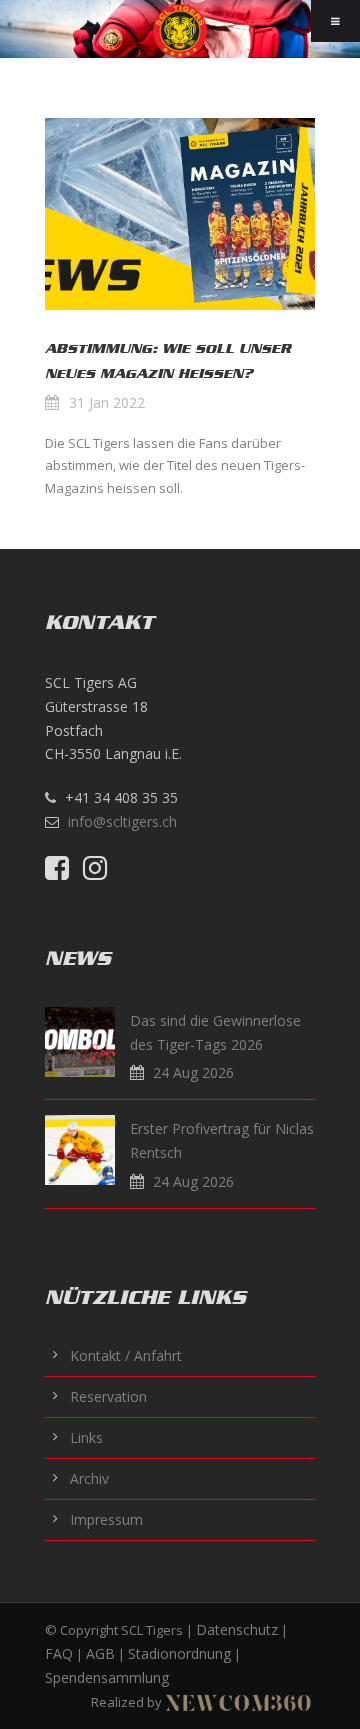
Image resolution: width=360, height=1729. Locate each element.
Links (86, 1437)
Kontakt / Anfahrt (126, 1355)
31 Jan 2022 (107, 402)
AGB (100, 1653)
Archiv (89, 1478)
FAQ (59, 1653)
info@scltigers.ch (122, 821)
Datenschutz (237, 1629)
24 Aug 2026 (193, 1072)
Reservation (108, 1396)
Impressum (106, 1519)
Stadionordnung (179, 1653)
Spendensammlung (107, 1677)
